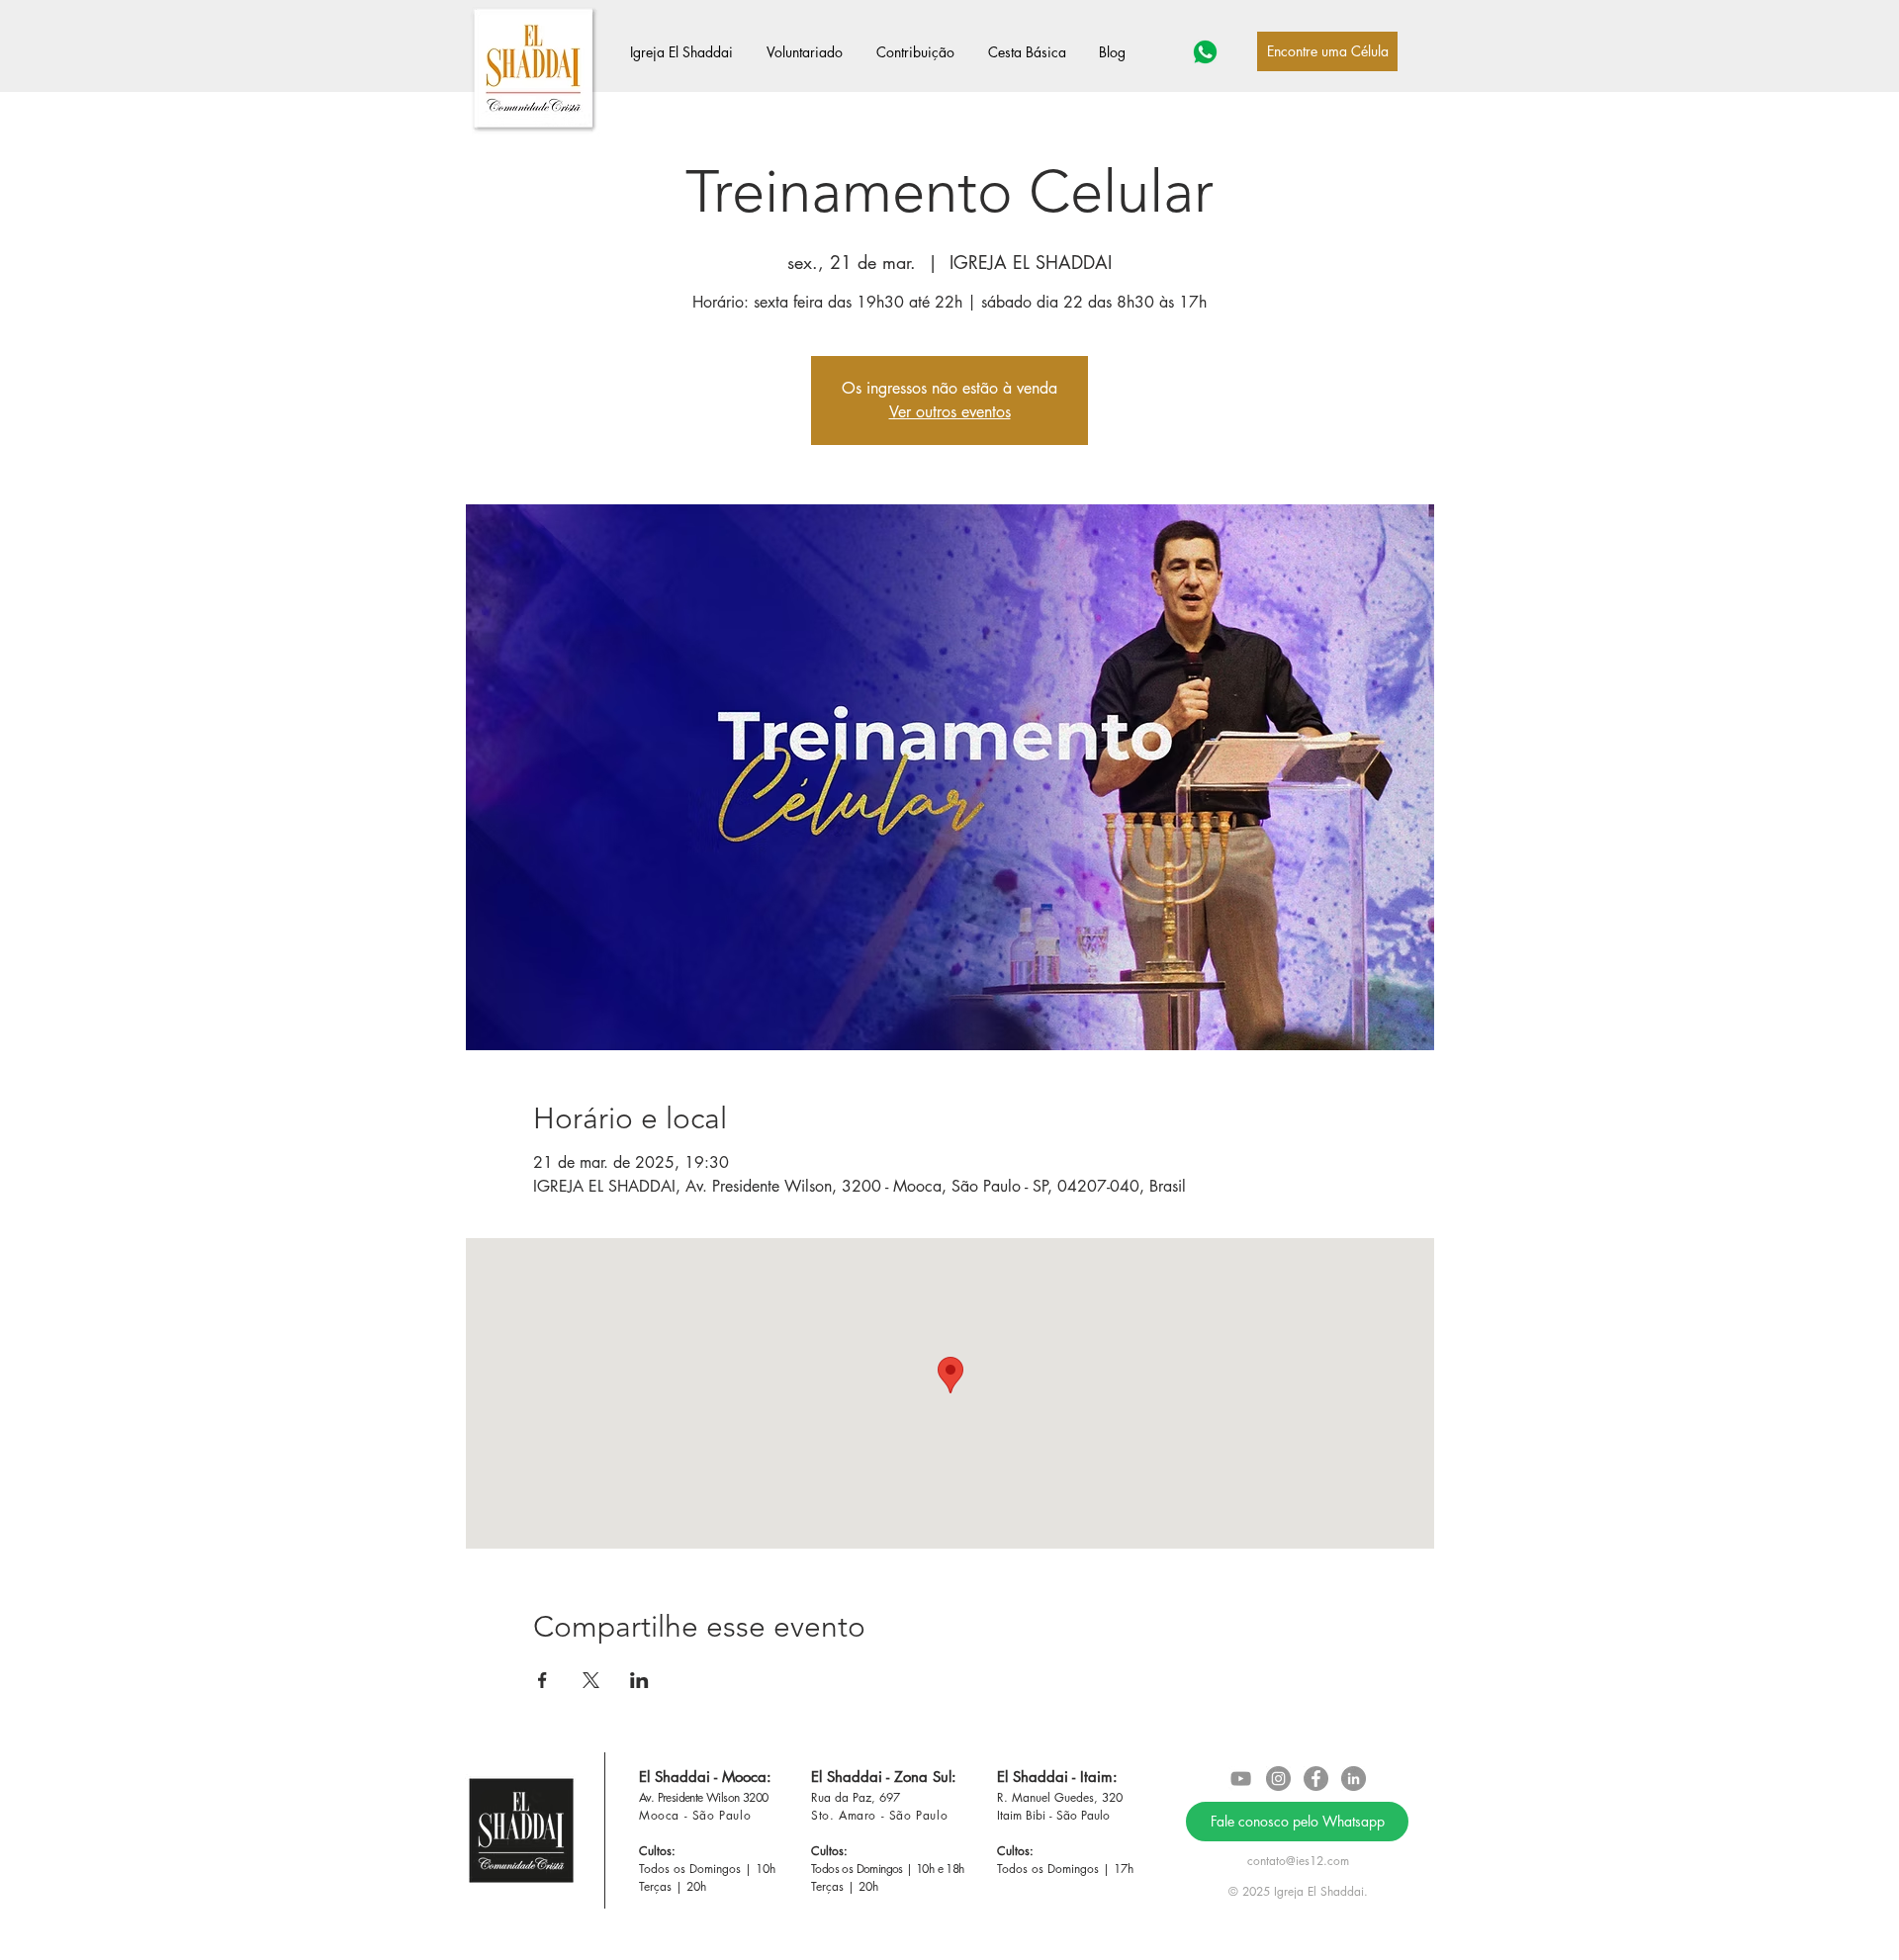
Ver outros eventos (950, 412)
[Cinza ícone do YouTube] (1241, 1779)
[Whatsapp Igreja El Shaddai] (1205, 52)
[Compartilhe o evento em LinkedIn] (639, 1680)
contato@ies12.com (1298, 1861)
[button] (688, 52)
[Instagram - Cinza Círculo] (1278, 1779)
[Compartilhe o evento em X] (591, 1680)
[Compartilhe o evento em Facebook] (543, 1680)
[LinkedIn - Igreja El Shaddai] (1354, 1779)
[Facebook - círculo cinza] (1316, 1779)
